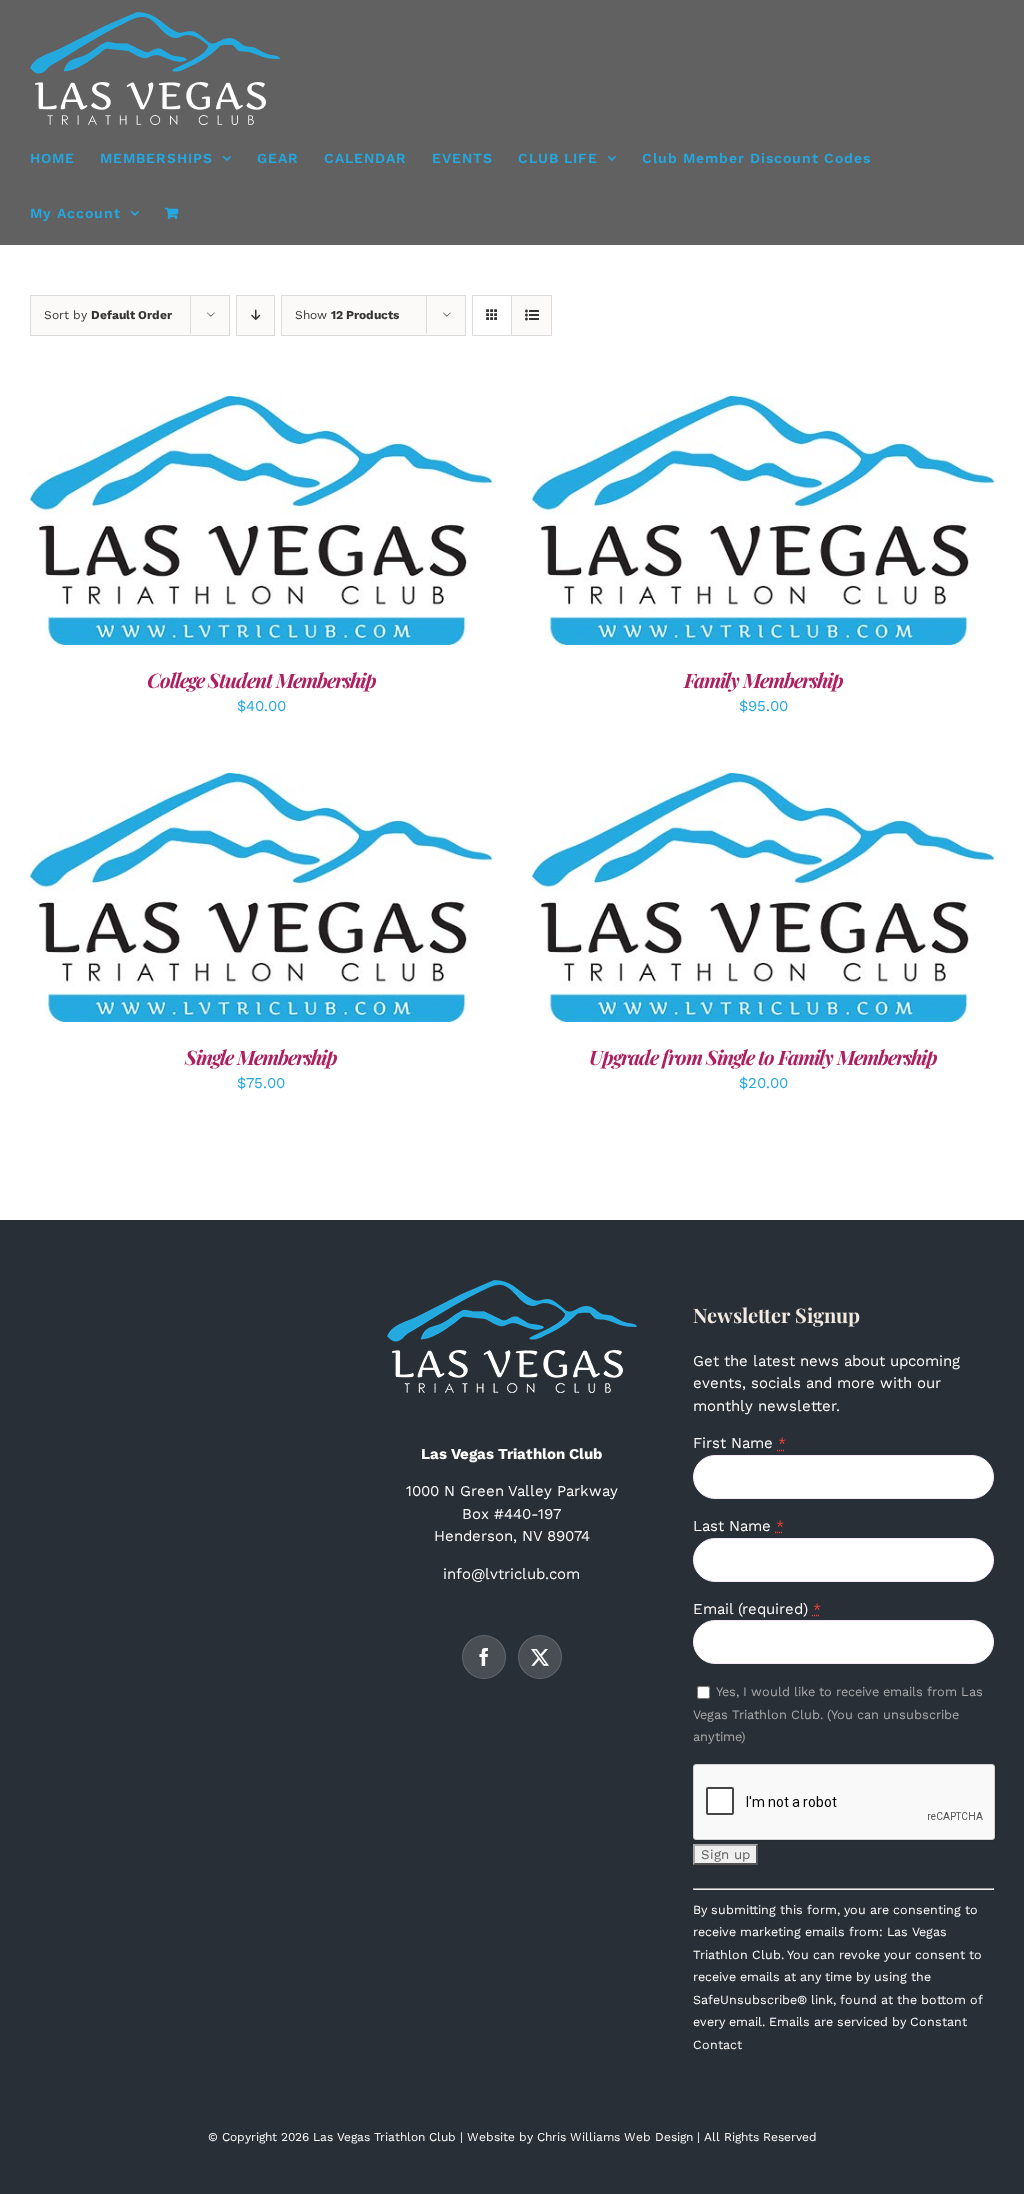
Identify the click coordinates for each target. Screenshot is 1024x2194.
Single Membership (261, 1056)
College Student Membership (261, 679)
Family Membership (763, 679)
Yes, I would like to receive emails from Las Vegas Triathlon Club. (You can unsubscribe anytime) (838, 1714)
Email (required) (757, 1609)
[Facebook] (484, 1657)
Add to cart (215, 524)
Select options (717, 524)
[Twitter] (540, 1657)
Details (323, 524)
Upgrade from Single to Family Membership (763, 1056)
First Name (739, 1443)
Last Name (738, 1526)
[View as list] (531, 315)
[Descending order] (255, 315)
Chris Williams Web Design (615, 2137)
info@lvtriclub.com (511, 1574)
